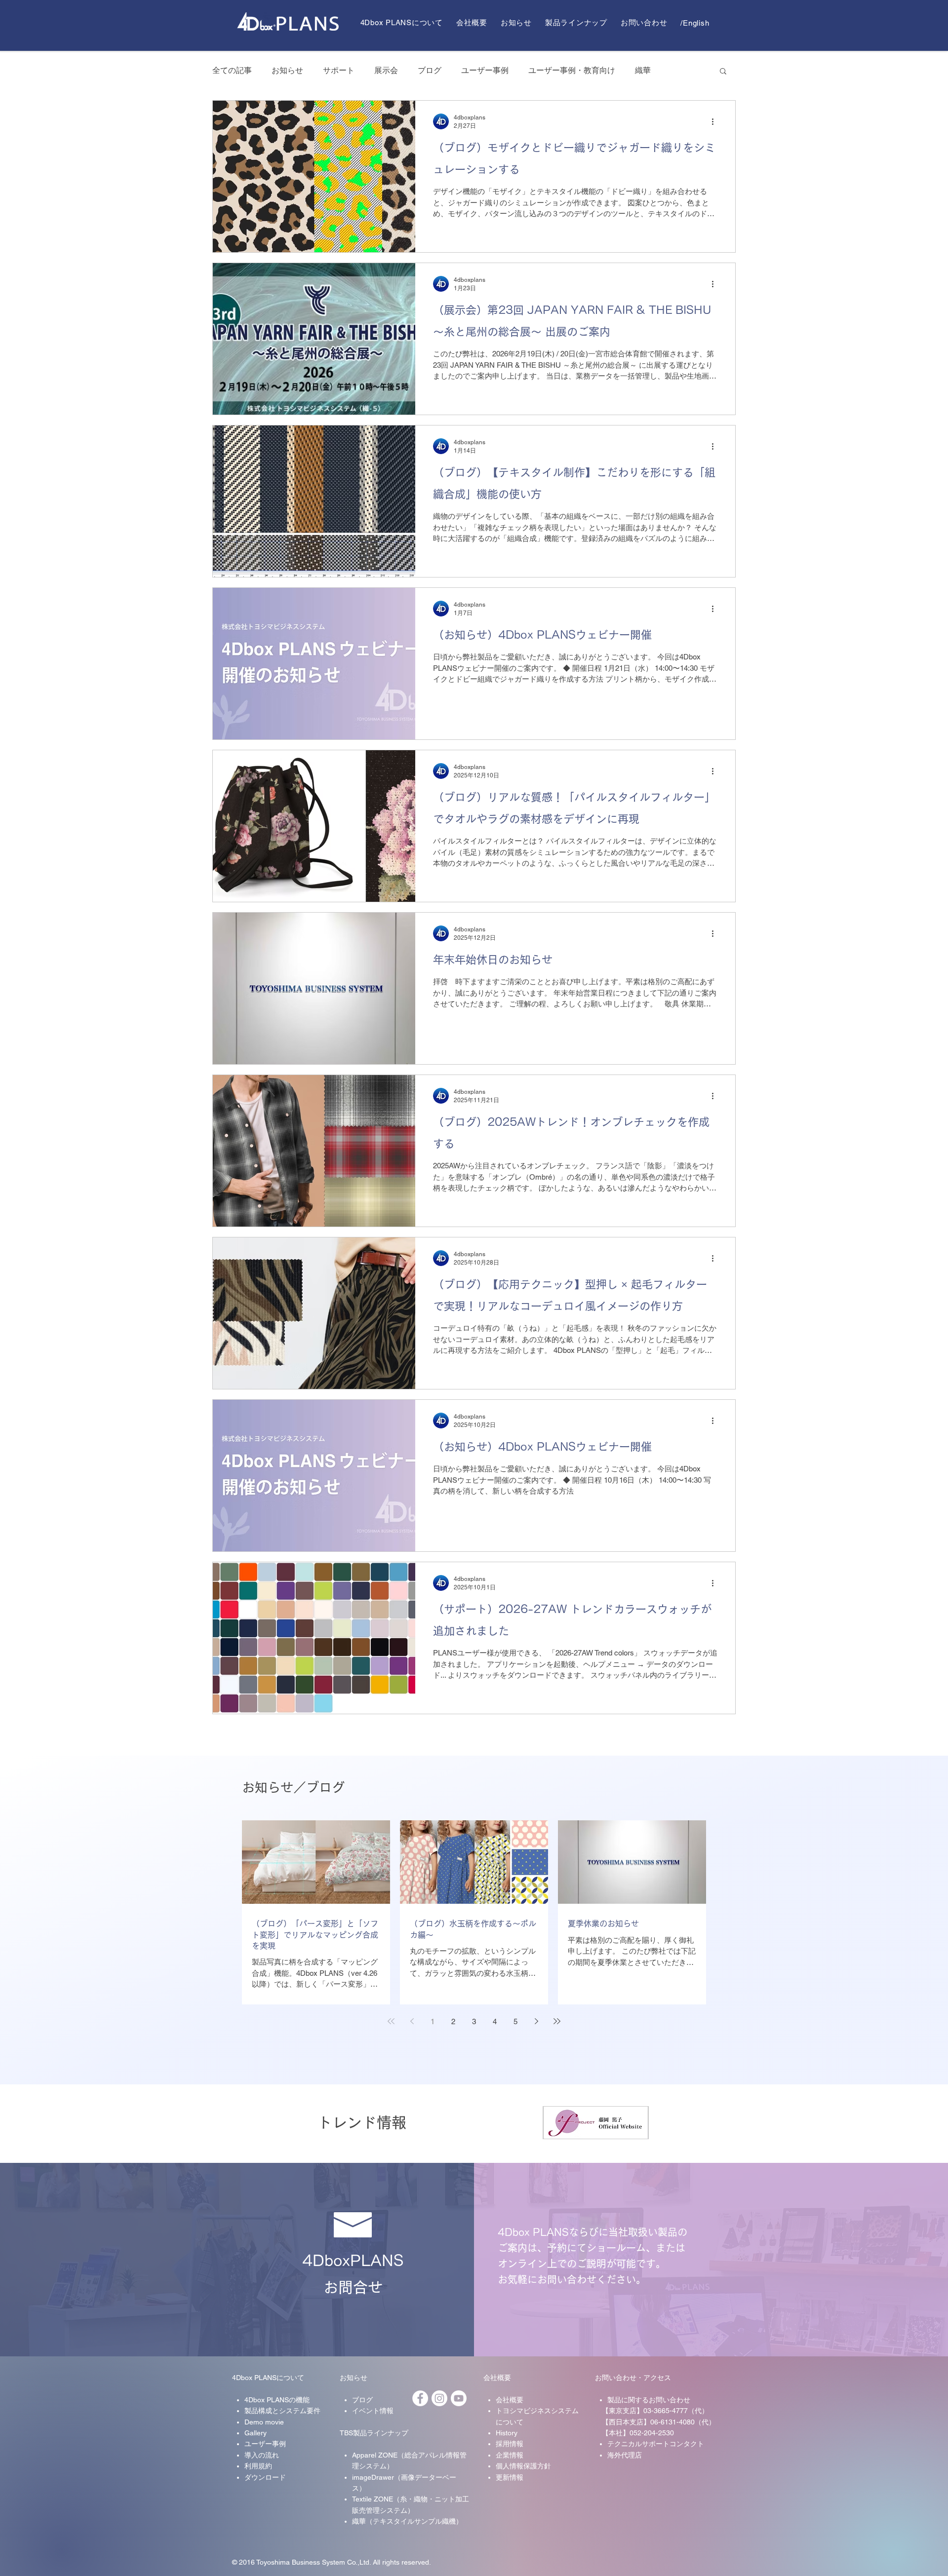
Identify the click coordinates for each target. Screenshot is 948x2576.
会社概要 (497, 2378)
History (507, 2433)
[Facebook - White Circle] (420, 2398)
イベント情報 (373, 2411)
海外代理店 (625, 2455)
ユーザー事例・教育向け (572, 70)
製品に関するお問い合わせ (649, 2400)
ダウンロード (265, 2477)
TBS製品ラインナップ (374, 2433)
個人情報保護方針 (523, 2466)
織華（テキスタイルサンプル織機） (407, 2521)
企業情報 (510, 2455)
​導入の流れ (262, 2455)
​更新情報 (510, 2477)
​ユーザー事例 (265, 2444)
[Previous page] (412, 2021)
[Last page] (557, 2021)
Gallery (256, 2433)
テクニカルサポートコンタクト (656, 2444)
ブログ (430, 70)
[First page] (391, 2021)
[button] (723, 72)
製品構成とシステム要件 (282, 2411)
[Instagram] (439, 2398)
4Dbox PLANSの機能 (277, 2400)
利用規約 (258, 2466)
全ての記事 (232, 70)
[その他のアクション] (716, 121)
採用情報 (510, 2444)
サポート (339, 70)
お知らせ (287, 70)
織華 (643, 70)
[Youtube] (459, 2398)
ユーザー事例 (485, 70)
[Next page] (536, 2021)
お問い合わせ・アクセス (633, 2378)
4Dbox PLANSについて (268, 2378)
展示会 (386, 70)
